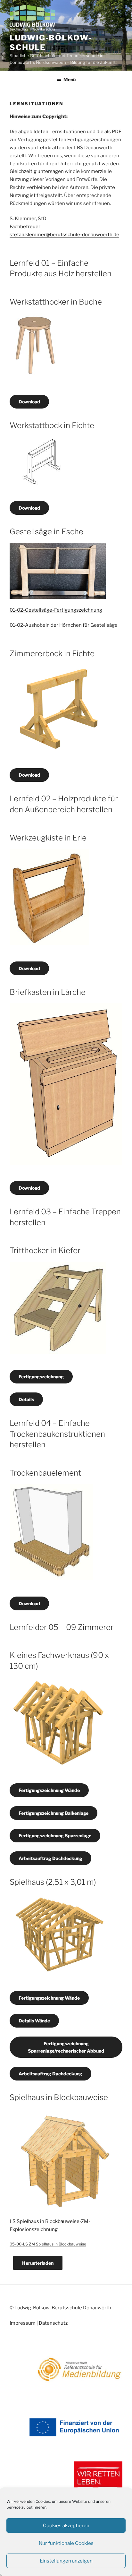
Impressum (23, 2323)
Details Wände (34, 2021)
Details (26, 1399)
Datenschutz (53, 2323)
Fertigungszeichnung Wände (49, 1790)
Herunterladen (38, 2263)
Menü (70, 79)
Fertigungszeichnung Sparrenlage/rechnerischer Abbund (66, 2047)
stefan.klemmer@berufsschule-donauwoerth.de (64, 235)
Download (29, 402)
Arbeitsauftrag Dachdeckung (50, 1858)
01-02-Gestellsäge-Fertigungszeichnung (56, 610)
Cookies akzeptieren (66, 2526)
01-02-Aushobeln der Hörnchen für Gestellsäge (64, 625)
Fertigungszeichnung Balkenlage (54, 1813)
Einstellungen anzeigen (66, 2561)
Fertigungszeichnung (41, 1377)
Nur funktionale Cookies (66, 2543)
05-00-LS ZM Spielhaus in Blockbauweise (48, 2244)
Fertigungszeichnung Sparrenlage (55, 1835)
